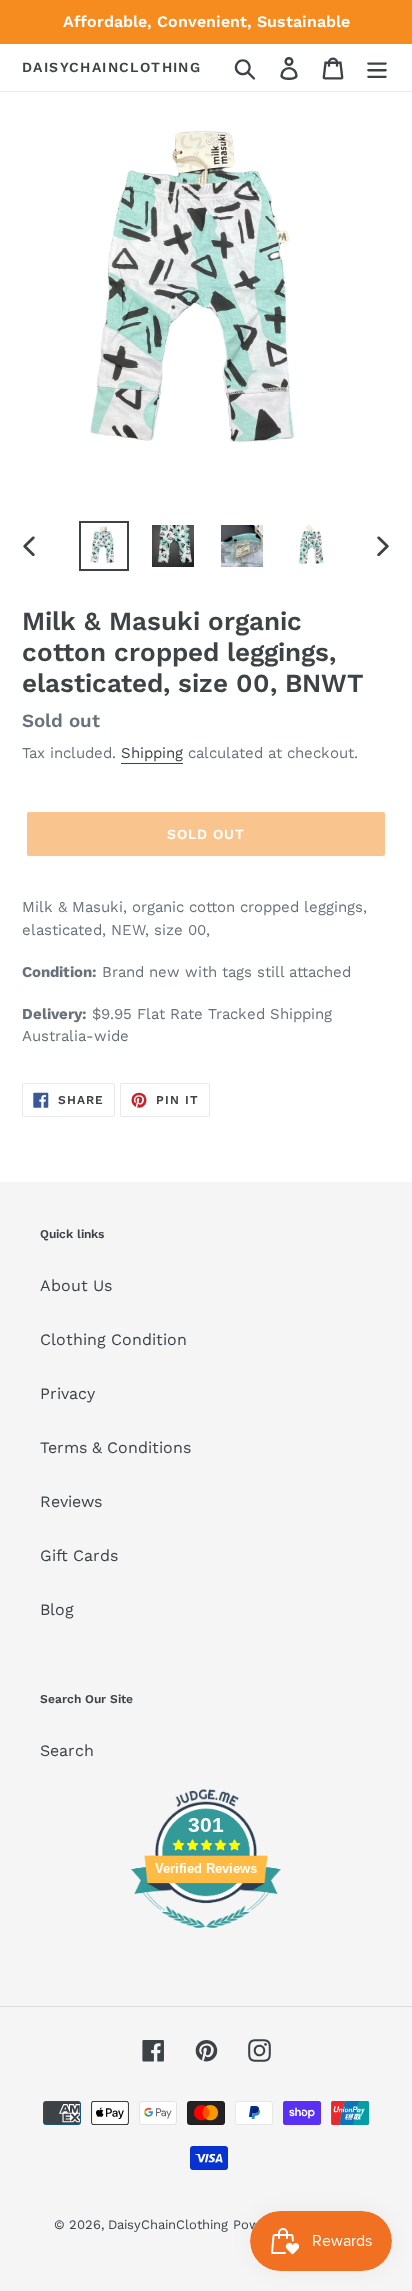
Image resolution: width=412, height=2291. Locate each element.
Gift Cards (79, 1555)
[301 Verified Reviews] (206, 1938)
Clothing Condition (113, 1339)
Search (67, 1750)
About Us (76, 1285)
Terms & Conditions (115, 1447)
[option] (104, 546)
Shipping (152, 753)
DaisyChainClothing (111, 67)
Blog (57, 1609)
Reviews (71, 1501)
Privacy (67, 1393)
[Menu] (377, 67)
